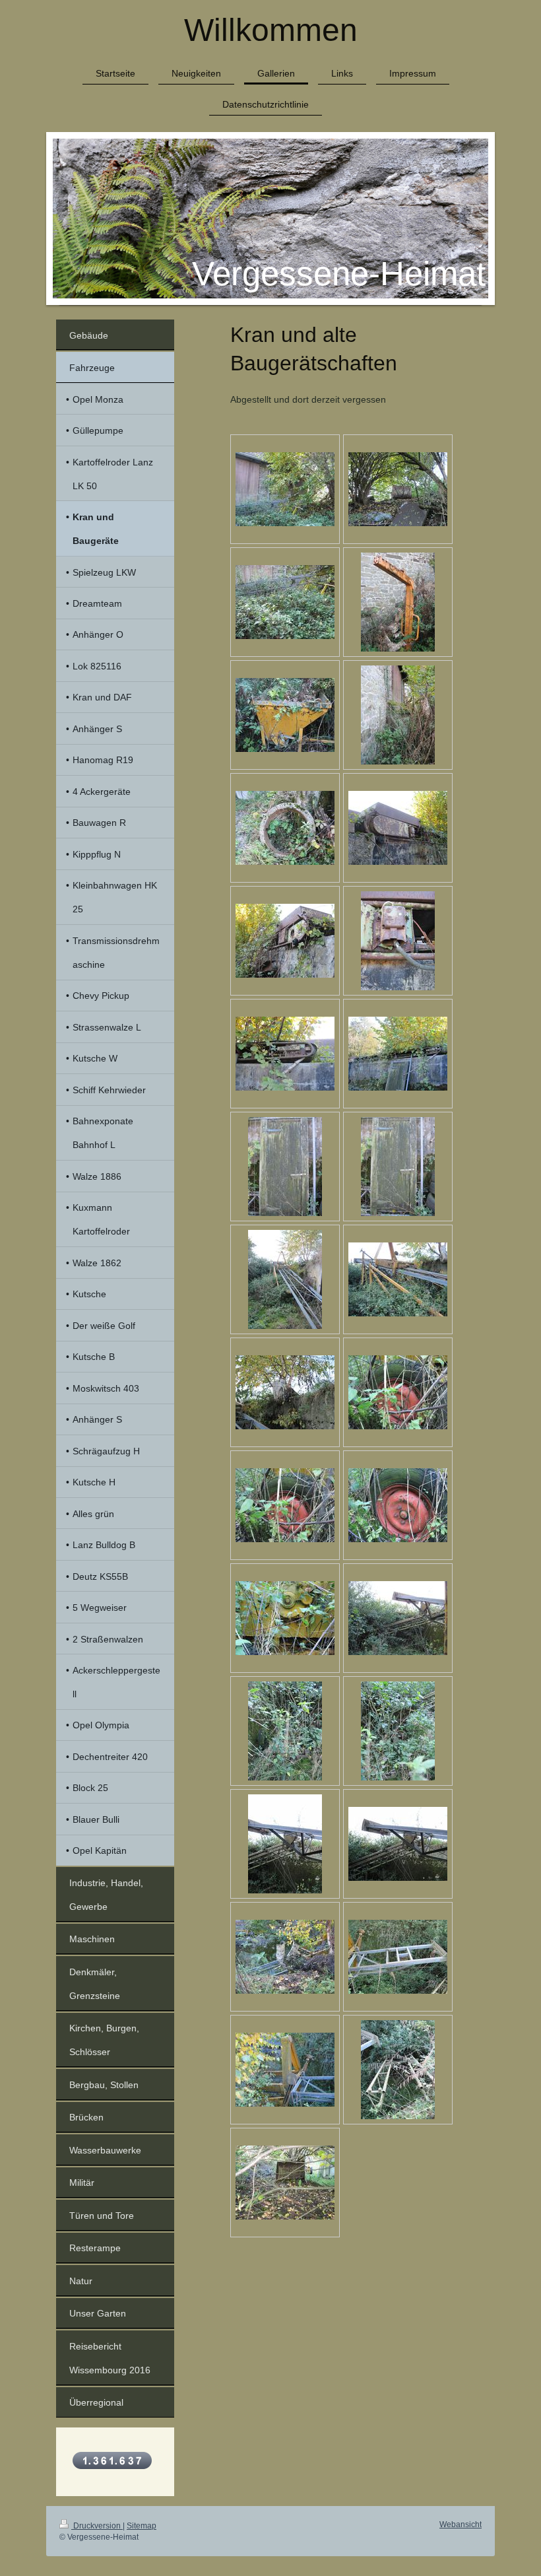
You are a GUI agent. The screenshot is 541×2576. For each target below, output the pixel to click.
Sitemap (142, 2526)
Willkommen (271, 30)
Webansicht (461, 2525)
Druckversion (97, 2526)
